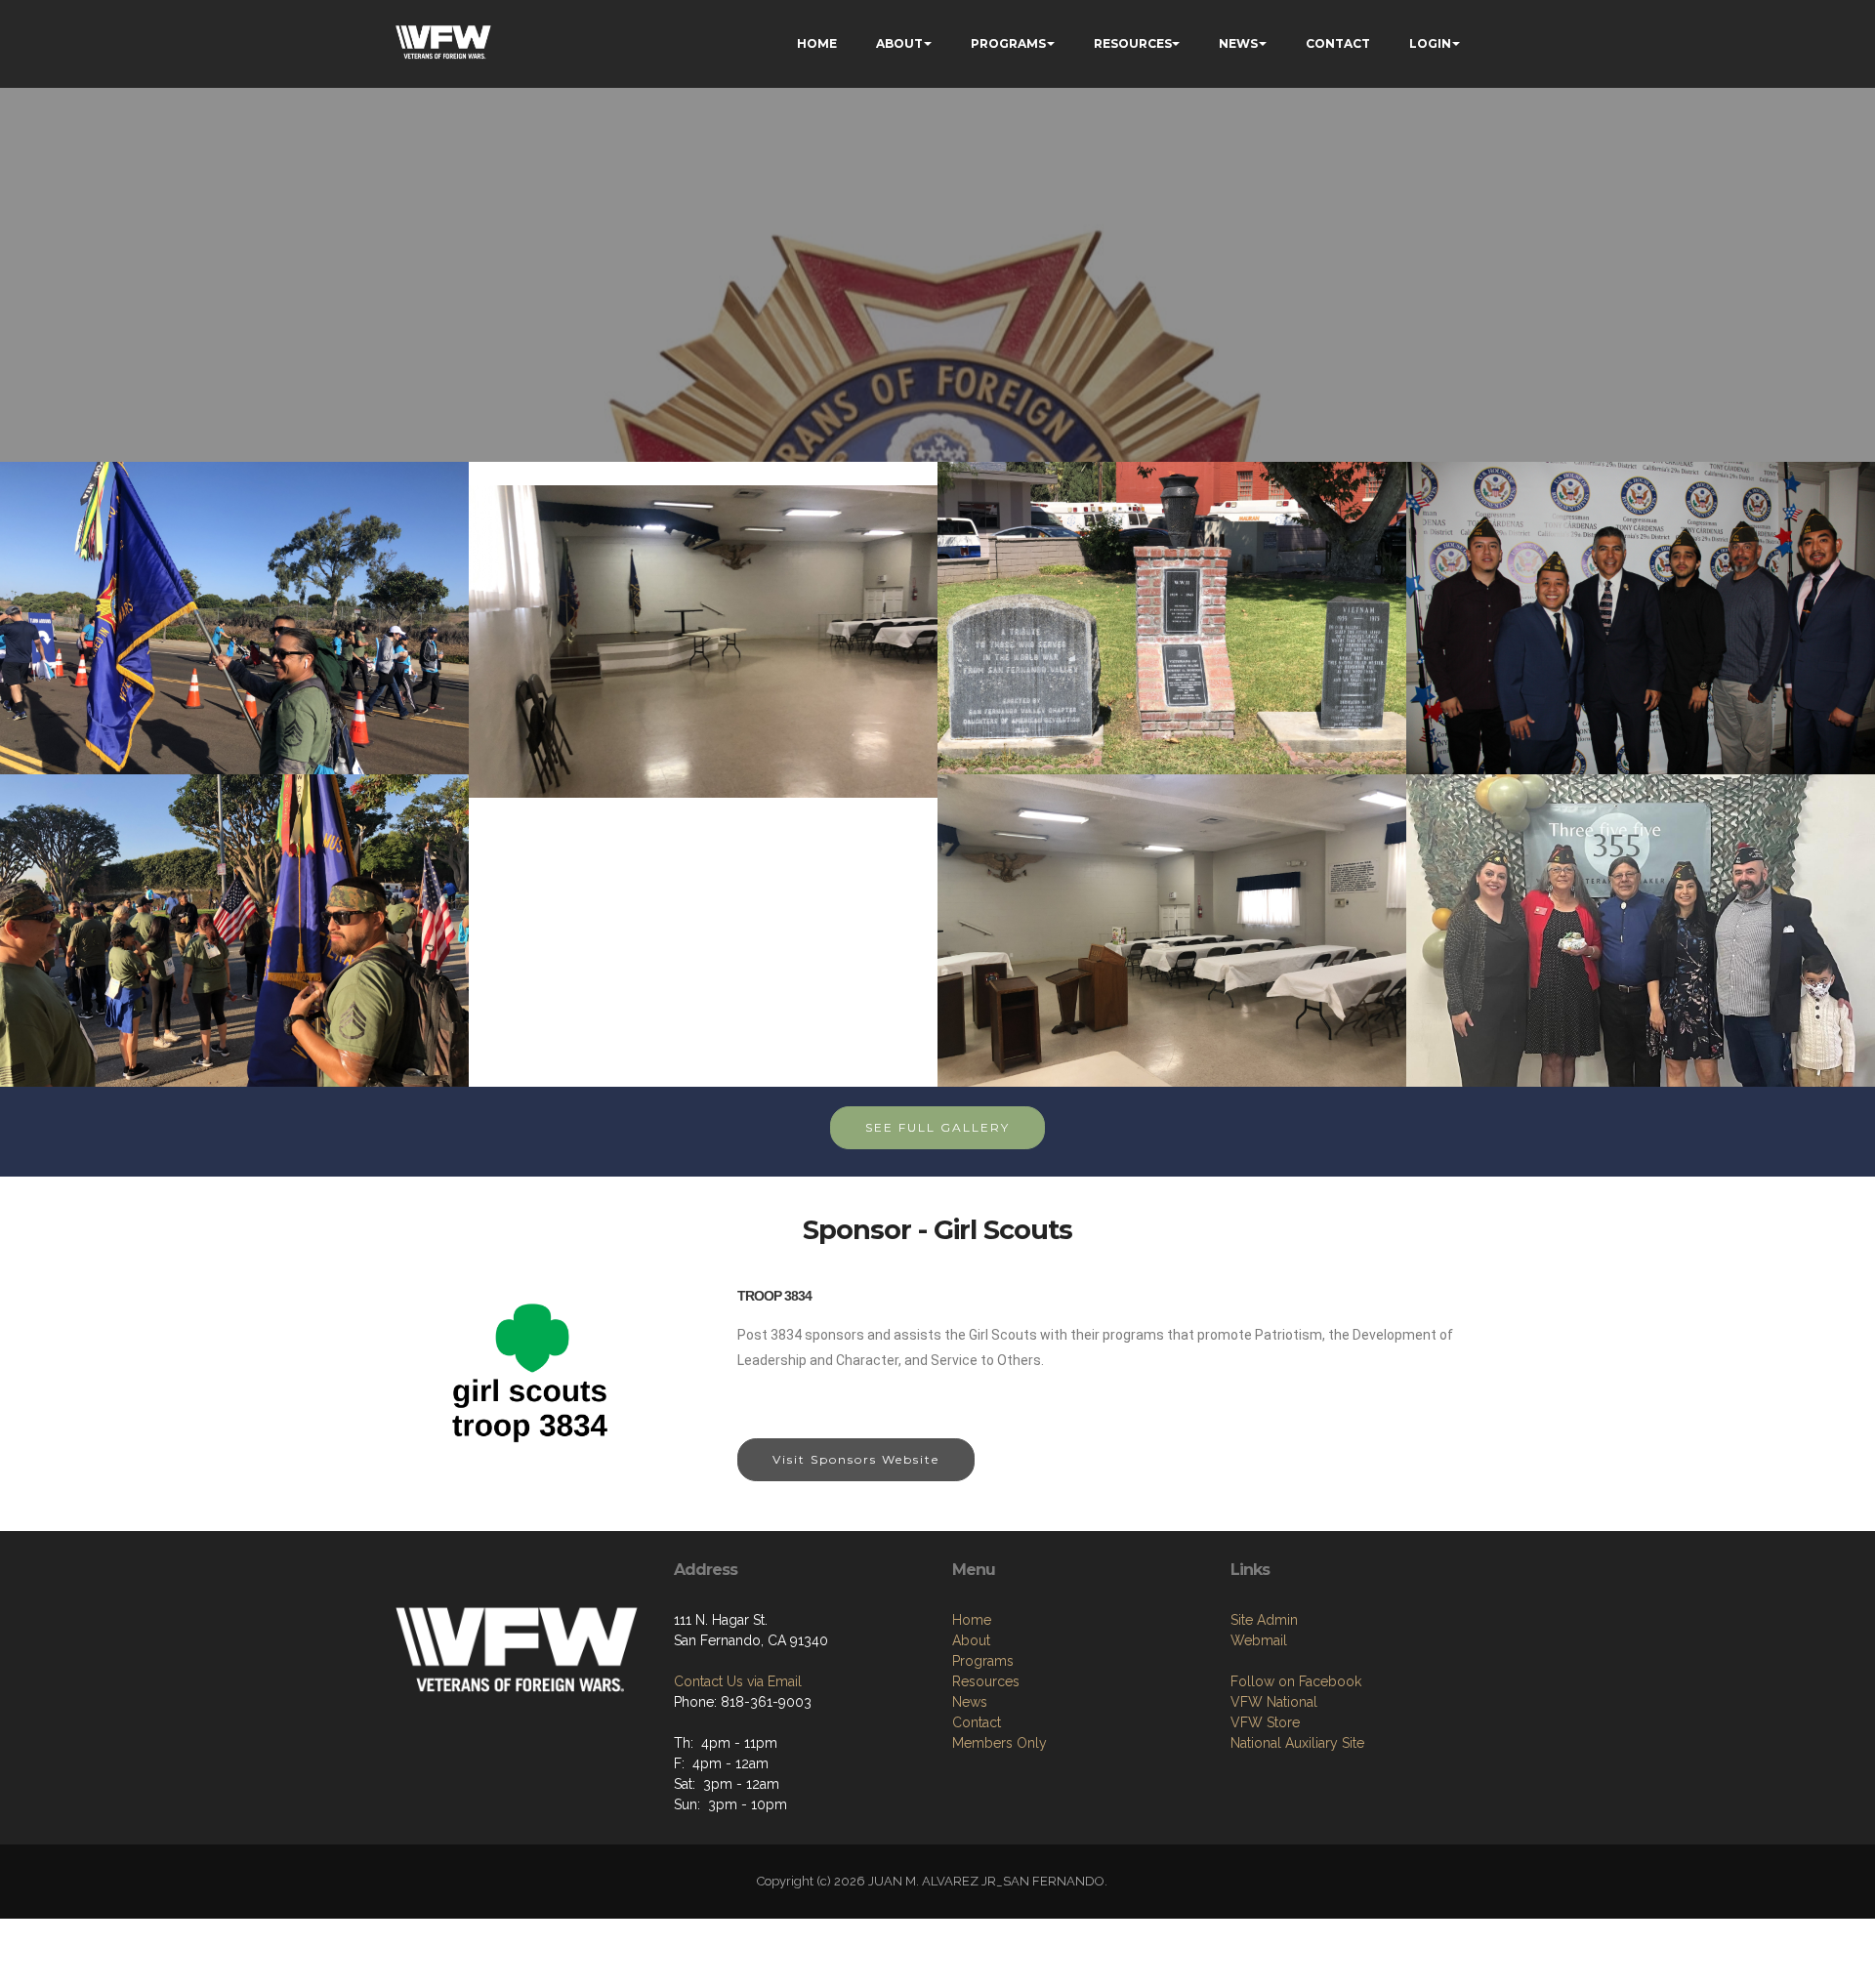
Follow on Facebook (1296, 1681)
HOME (817, 43)
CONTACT (1338, 43)
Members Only (1000, 1743)
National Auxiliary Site (1297, 1743)
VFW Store (1265, 1722)
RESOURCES (1133, 43)
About (971, 1640)
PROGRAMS (1008, 43)
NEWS (1238, 43)
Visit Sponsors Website (856, 1459)
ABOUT (899, 43)
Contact (977, 1722)
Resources (986, 1681)
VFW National (1274, 1702)
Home (972, 1620)
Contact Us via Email (738, 1681)
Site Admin (1264, 1620)
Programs (983, 1661)
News (970, 1702)
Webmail (1259, 1640)
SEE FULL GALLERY (937, 1127)
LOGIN (1430, 43)
